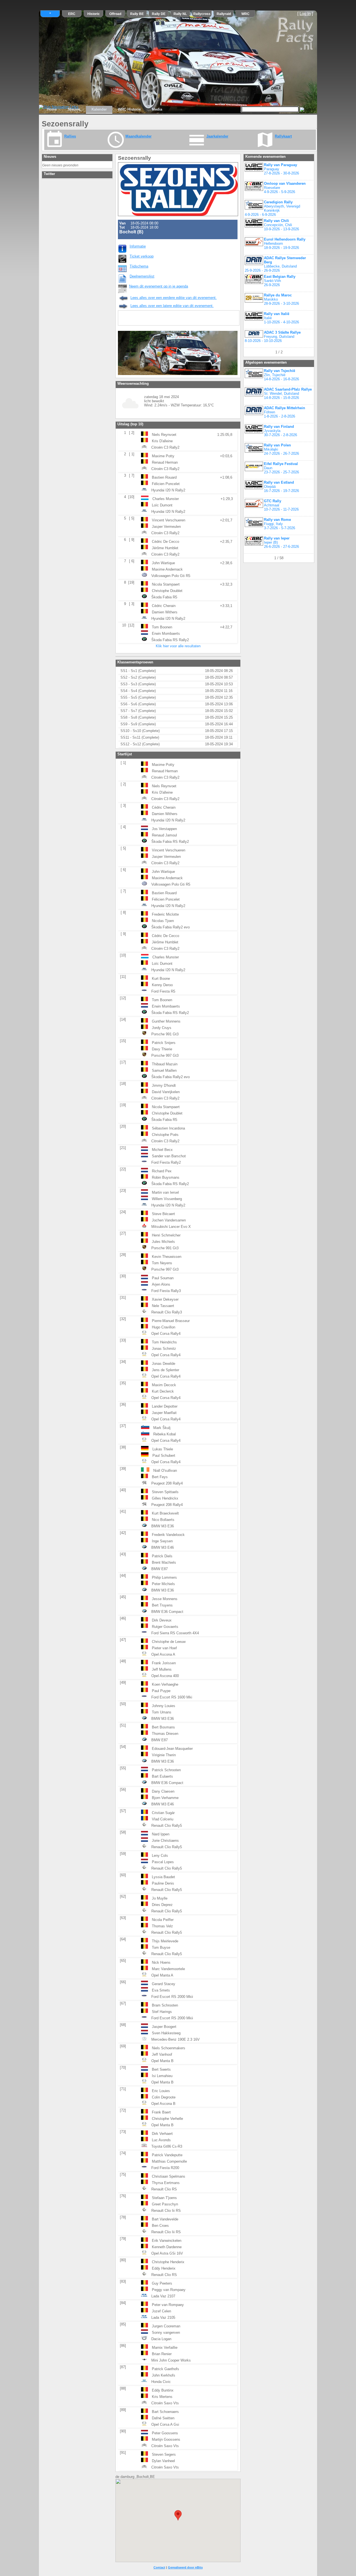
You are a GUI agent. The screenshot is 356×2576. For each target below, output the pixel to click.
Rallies (70, 136)
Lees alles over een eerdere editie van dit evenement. (174, 298)
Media (157, 109)
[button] (178, 2515)
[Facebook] (147, 319)
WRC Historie (129, 109)
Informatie (138, 246)
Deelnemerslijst (142, 276)
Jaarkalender (217, 136)
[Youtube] (159, 319)
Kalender (99, 109)
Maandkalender (139, 136)
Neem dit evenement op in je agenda (159, 286)
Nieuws (74, 109)
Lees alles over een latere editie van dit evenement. (172, 306)
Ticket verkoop (142, 256)
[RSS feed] (123, 319)
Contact (159, 2567)
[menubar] (104, 110)
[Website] (170, 319)
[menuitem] (52, 109)
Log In (305, 14)
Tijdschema (139, 266)
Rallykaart (283, 136)
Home (52, 109)
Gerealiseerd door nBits (185, 2567)
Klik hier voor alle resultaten (178, 646)
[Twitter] (135, 319)
